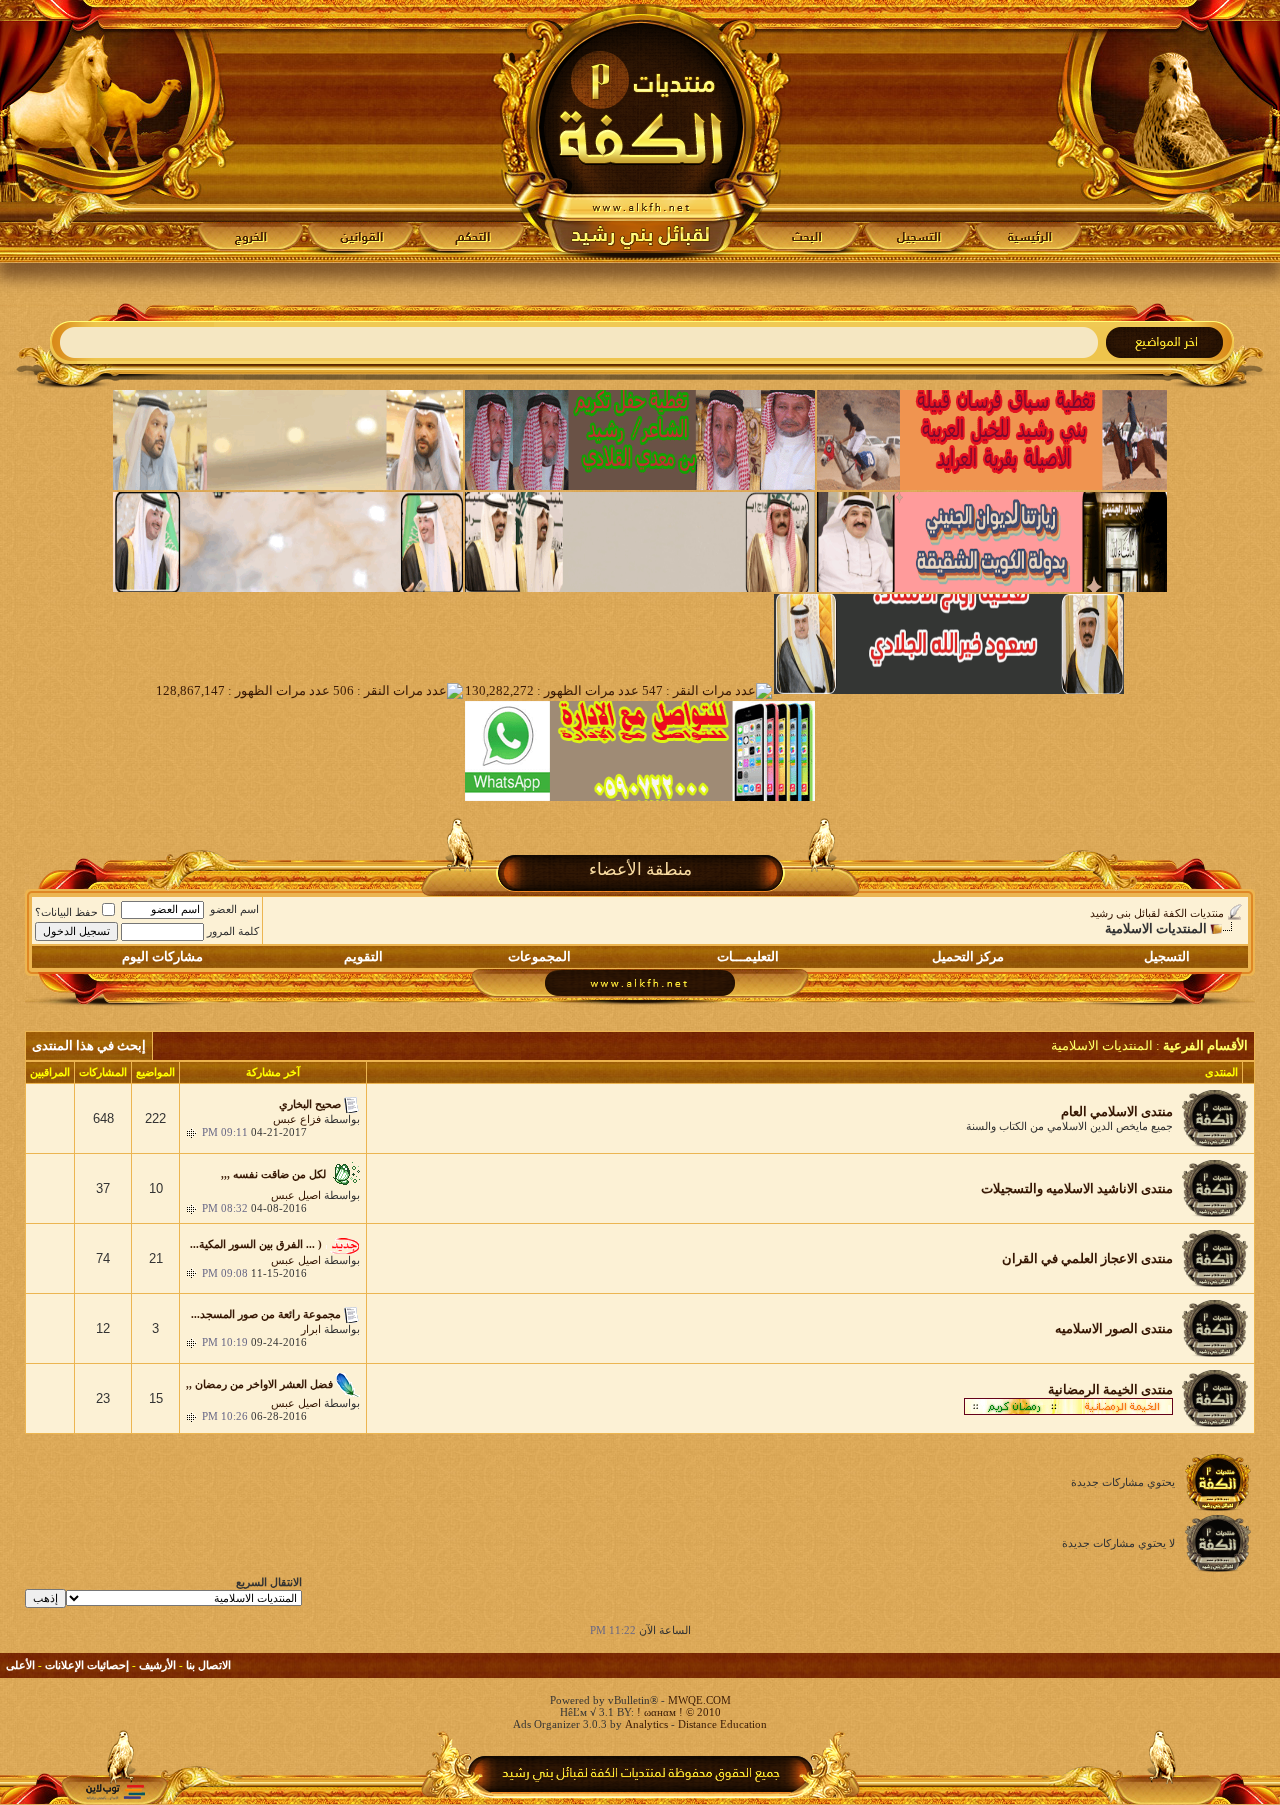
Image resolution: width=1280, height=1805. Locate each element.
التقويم (363, 956)
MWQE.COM (699, 1700)
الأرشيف (157, 1665)
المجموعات (539, 956)
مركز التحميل (968, 956)
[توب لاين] (115, 1791)
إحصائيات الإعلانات (87, 1665)
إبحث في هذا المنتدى (89, 1045)
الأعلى (20, 1665)
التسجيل (1167, 956)
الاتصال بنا (208, 1665)
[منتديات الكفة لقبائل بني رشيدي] (640, 131)
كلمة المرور (233, 931)
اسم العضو (234, 909)
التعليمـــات (748, 956)
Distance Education (722, 1724)
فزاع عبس (297, 1119)
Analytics (646, 1724)
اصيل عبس (296, 1195)
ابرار (311, 1329)
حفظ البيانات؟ (66, 912)
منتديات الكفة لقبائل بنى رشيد (1157, 913)
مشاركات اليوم (162, 956)
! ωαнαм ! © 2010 (677, 1712)
